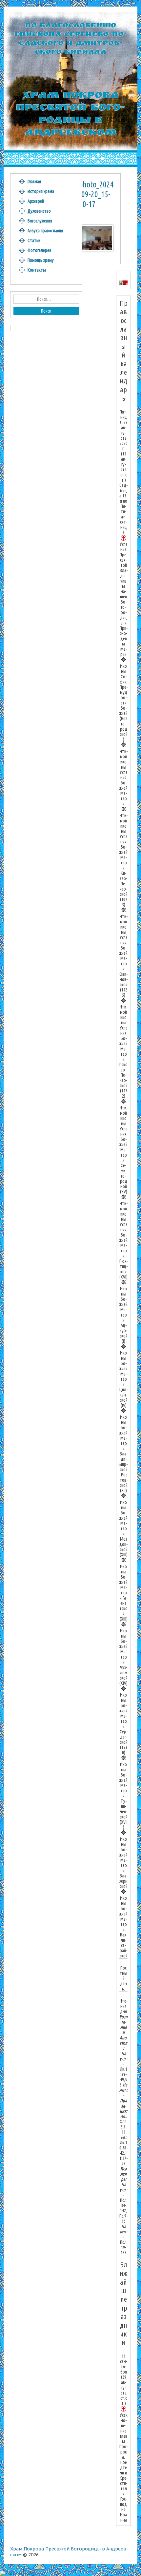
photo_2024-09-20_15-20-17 (96, 194)
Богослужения (40, 221)
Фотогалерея (39, 250)
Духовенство (39, 211)
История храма (41, 191)
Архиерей (36, 201)
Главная (34, 182)
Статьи (34, 240)
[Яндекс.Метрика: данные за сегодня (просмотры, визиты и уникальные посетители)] (17, 2573)
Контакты (37, 270)
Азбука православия (45, 231)
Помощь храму (41, 260)
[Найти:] (46, 299)
